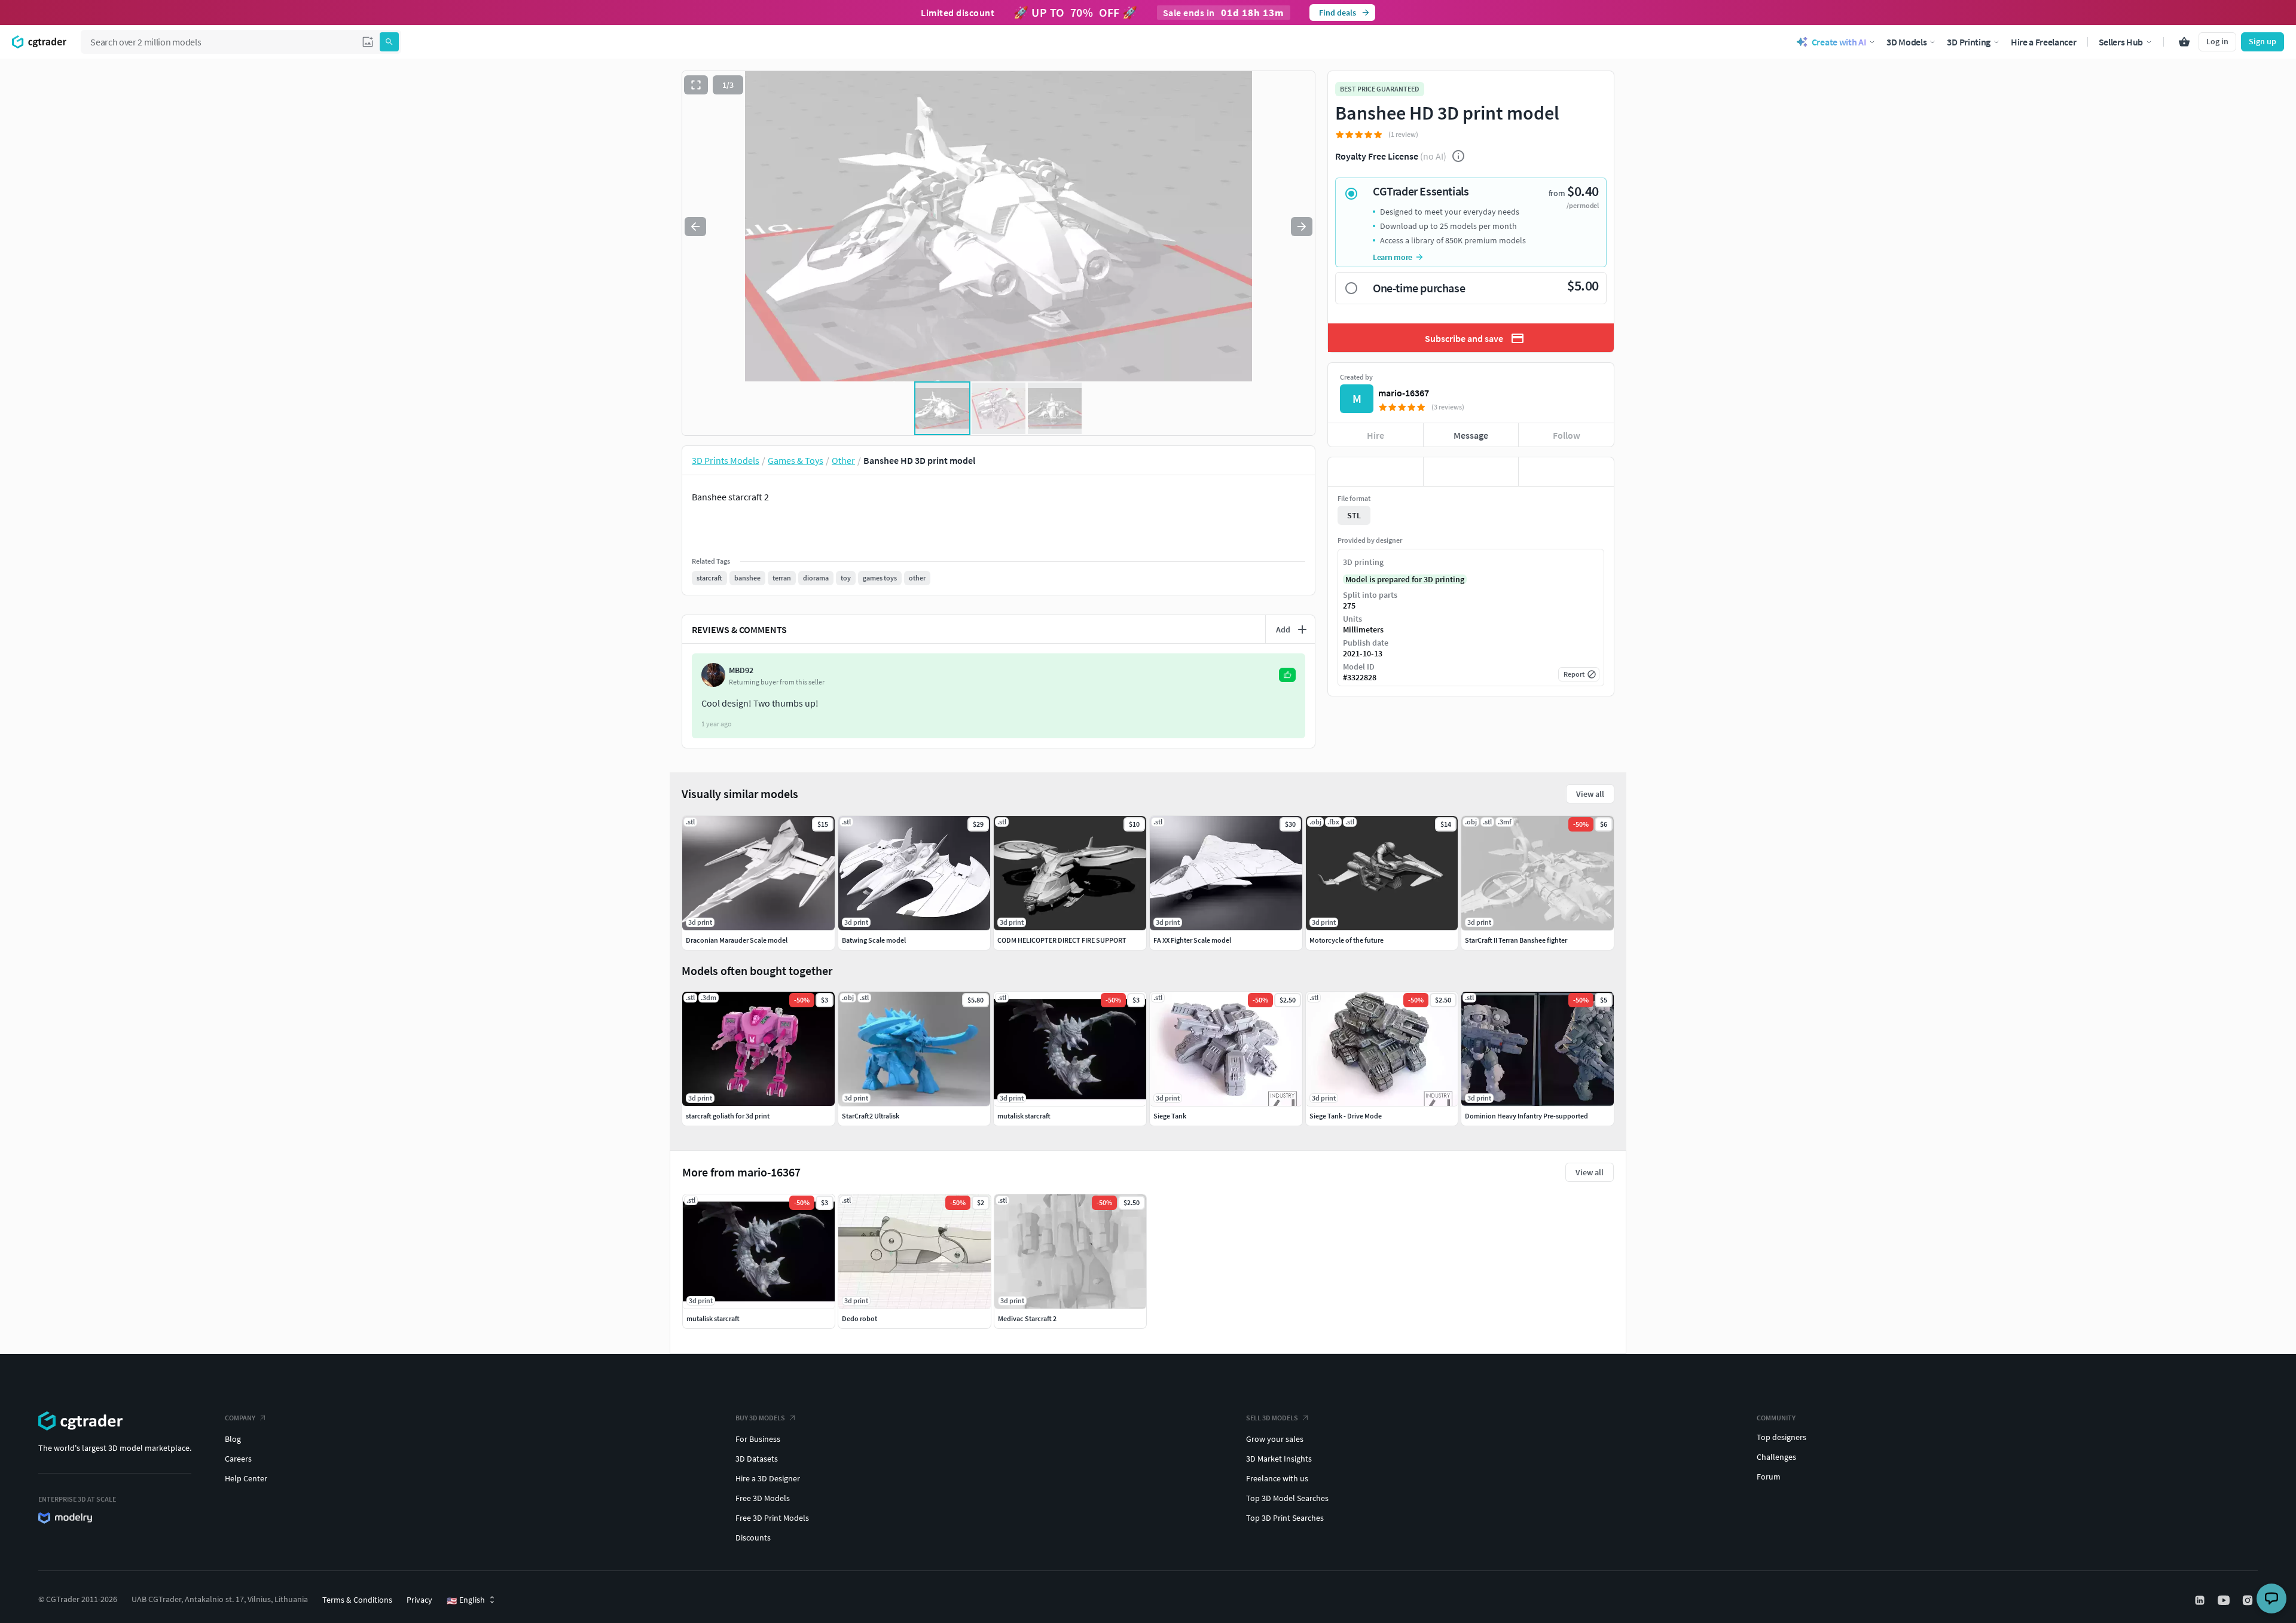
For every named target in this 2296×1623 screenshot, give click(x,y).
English (466, 1600)
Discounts (753, 1538)
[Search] (389, 42)
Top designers (1781, 1437)
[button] (368, 42)
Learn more (1393, 257)
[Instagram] (2249, 1600)
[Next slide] (1302, 227)
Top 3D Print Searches (1285, 1518)
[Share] (1566, 472)
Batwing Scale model (874, 940)
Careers (238, 1459)
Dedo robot (860, 1318)
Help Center (246, 1478)
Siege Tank (1170, 1116)
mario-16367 (1404, 393)
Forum (1769, 1477)
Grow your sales (1275, 1439)
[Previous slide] (695, 227)
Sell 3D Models (1272, 1418)
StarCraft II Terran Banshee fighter (1516, 940)
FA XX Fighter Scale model (1192, 940)
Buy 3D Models (760, 1418)
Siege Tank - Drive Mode (1346, 1116)
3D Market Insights (1279, 1459)
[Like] (1376, 472)
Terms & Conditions (357, 1600)
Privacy (419, 1600)
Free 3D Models (763, 1498)
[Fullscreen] (696, 85)
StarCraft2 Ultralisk (871, 1116)
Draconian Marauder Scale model (737, 940)
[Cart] (2184, 42)
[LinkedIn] (2201, 1600)
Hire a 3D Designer (768, 1478)
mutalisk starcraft (713, 1318)
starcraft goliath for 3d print (728, 1116)
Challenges (1776, 1457)
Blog (233, 1439)
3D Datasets (757, 1459)
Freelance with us (1277, 1478)
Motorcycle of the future (1347, 940)
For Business (758, 1439)
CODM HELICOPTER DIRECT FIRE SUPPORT (1062, 940)
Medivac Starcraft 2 (1027, 1318)
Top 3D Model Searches (1287, 1498)
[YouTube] (2225, 1600)
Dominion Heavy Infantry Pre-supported (1526, 1116)
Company (240, 1418)
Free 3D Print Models (772, 1518)
